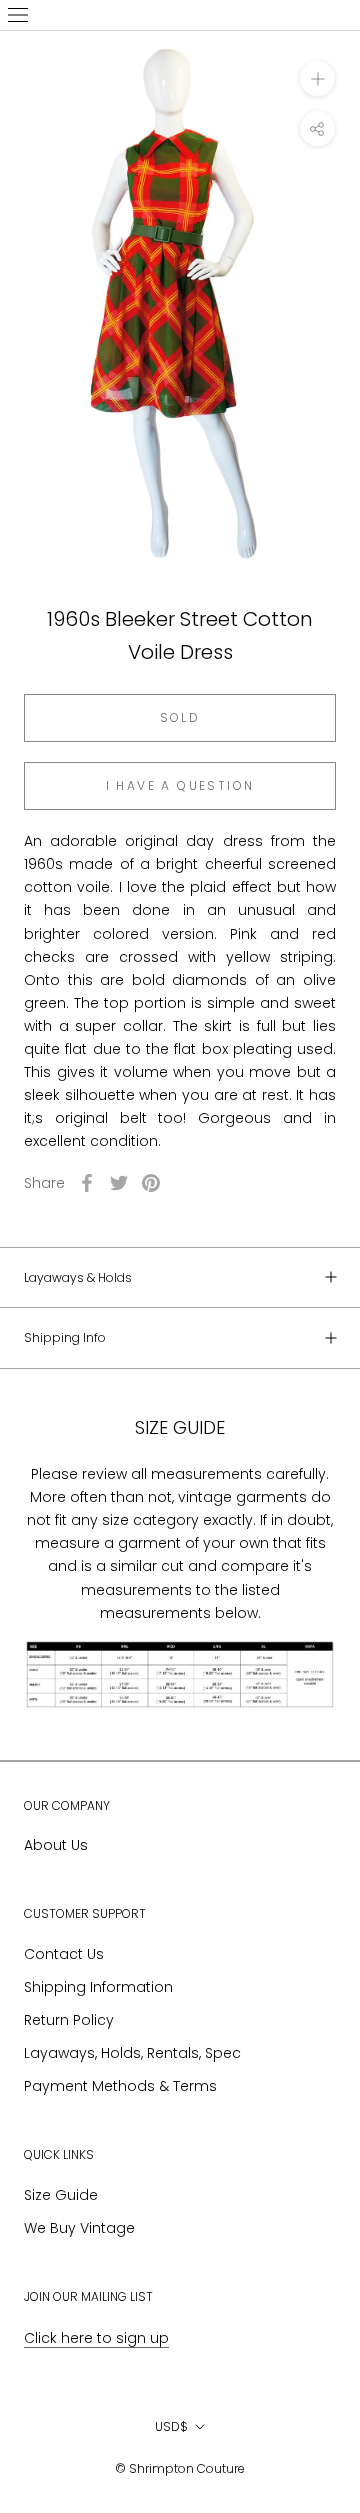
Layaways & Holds (78, 1277)
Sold (180, 717)
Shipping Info (65, 1337)
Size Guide (61, 2195)
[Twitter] (119, 1183)
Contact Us (64, 1954)
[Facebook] (87, 1183)
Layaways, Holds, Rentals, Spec (132, 2053)
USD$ (171, 2426)
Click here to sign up (96, 2338)
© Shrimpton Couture (180, 2468)
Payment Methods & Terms (120, 2086)
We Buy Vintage (79, 2228)
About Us (56, 1845)
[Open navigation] (18, 15)
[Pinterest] (151, 1183)
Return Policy (69, 2020)
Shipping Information (98, 1987)
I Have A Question (180, 785)
